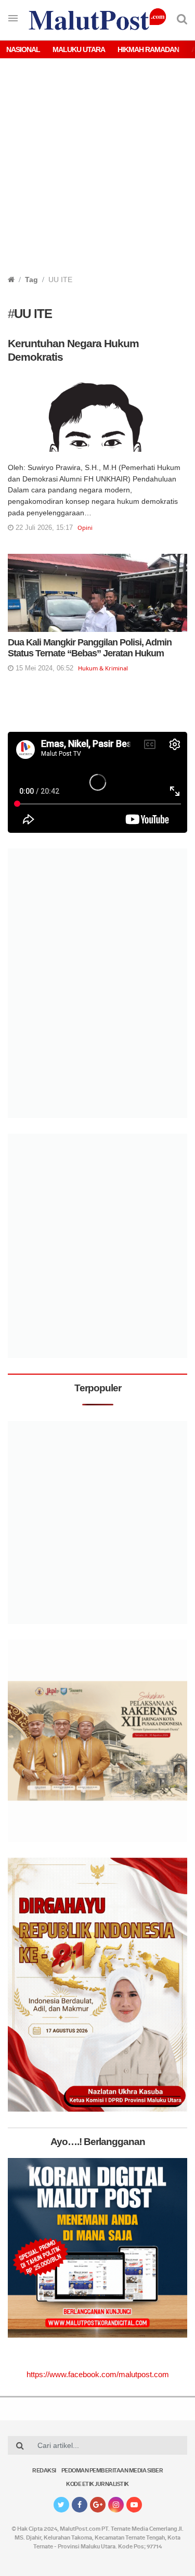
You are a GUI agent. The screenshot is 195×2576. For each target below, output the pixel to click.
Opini (85, 528)
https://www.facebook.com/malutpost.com (98, 2374)
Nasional (23, 49)
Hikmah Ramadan (148, 49)
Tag (31, 280)
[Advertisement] (97, 172)
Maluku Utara (79, 49)
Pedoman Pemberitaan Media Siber (112, 2471)
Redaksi (44, 2471)
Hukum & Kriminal (103, 668)
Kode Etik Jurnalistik (97, 2485)
